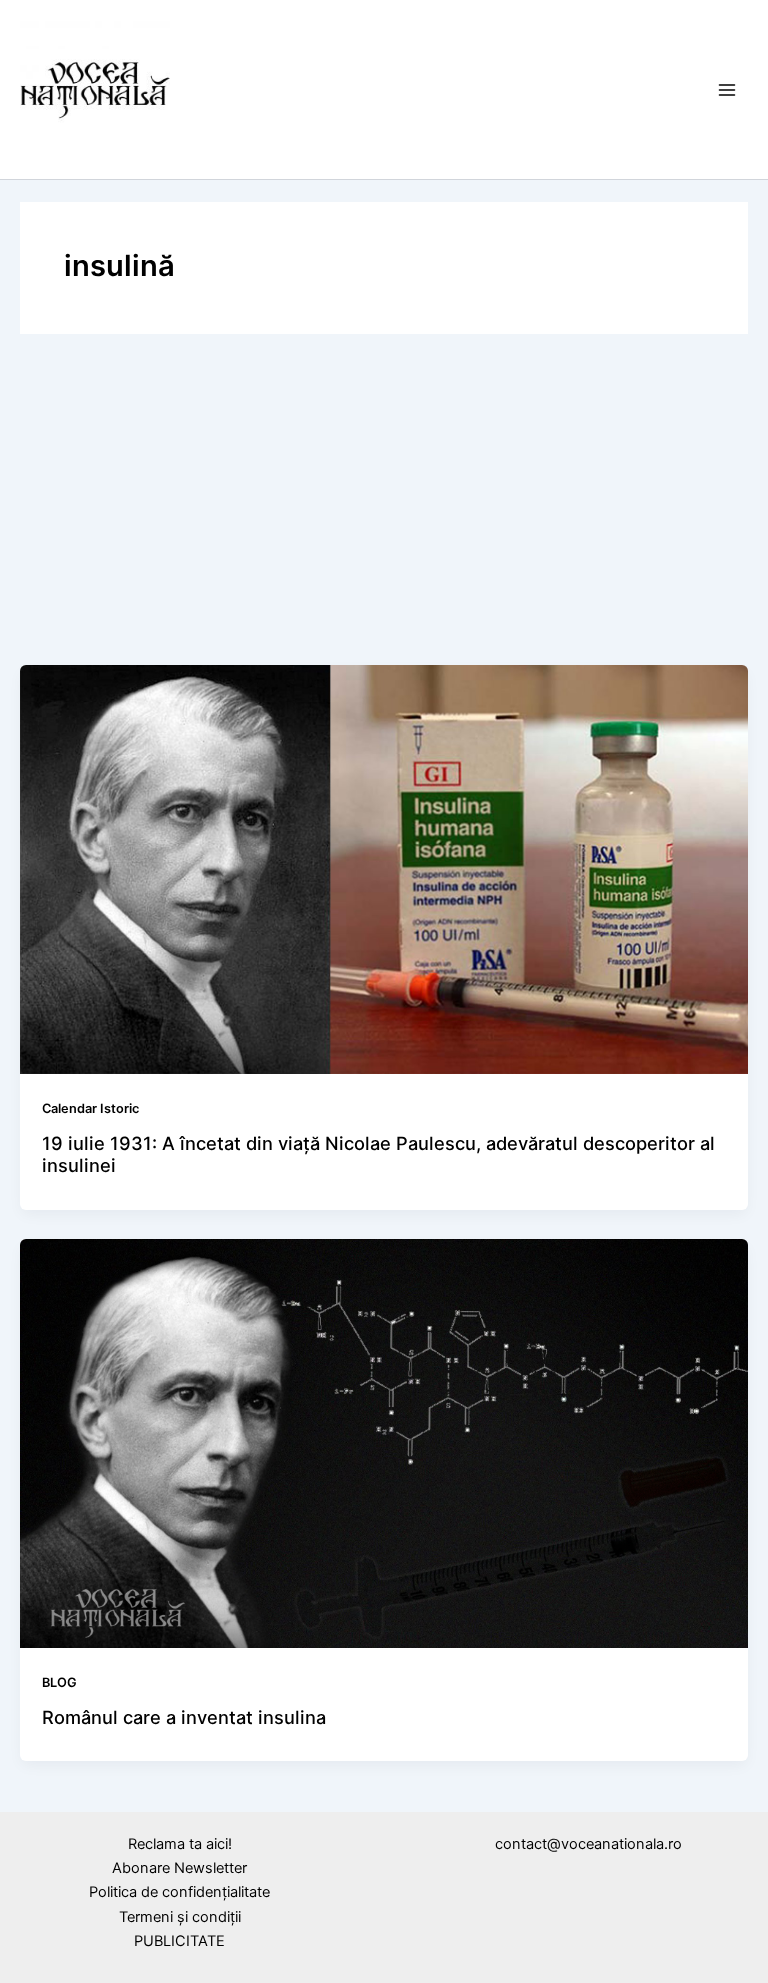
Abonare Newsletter (179, 1868)
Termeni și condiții (180, 1917)
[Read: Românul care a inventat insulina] (384, 1443)
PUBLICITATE (179, 1941)
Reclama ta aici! (180, 1844)
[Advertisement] (384, 504)
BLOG (59, 1682)
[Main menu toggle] (727, 90)
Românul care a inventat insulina (184, 1717)
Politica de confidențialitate (179, 1892)
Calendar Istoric (90, 1108)
